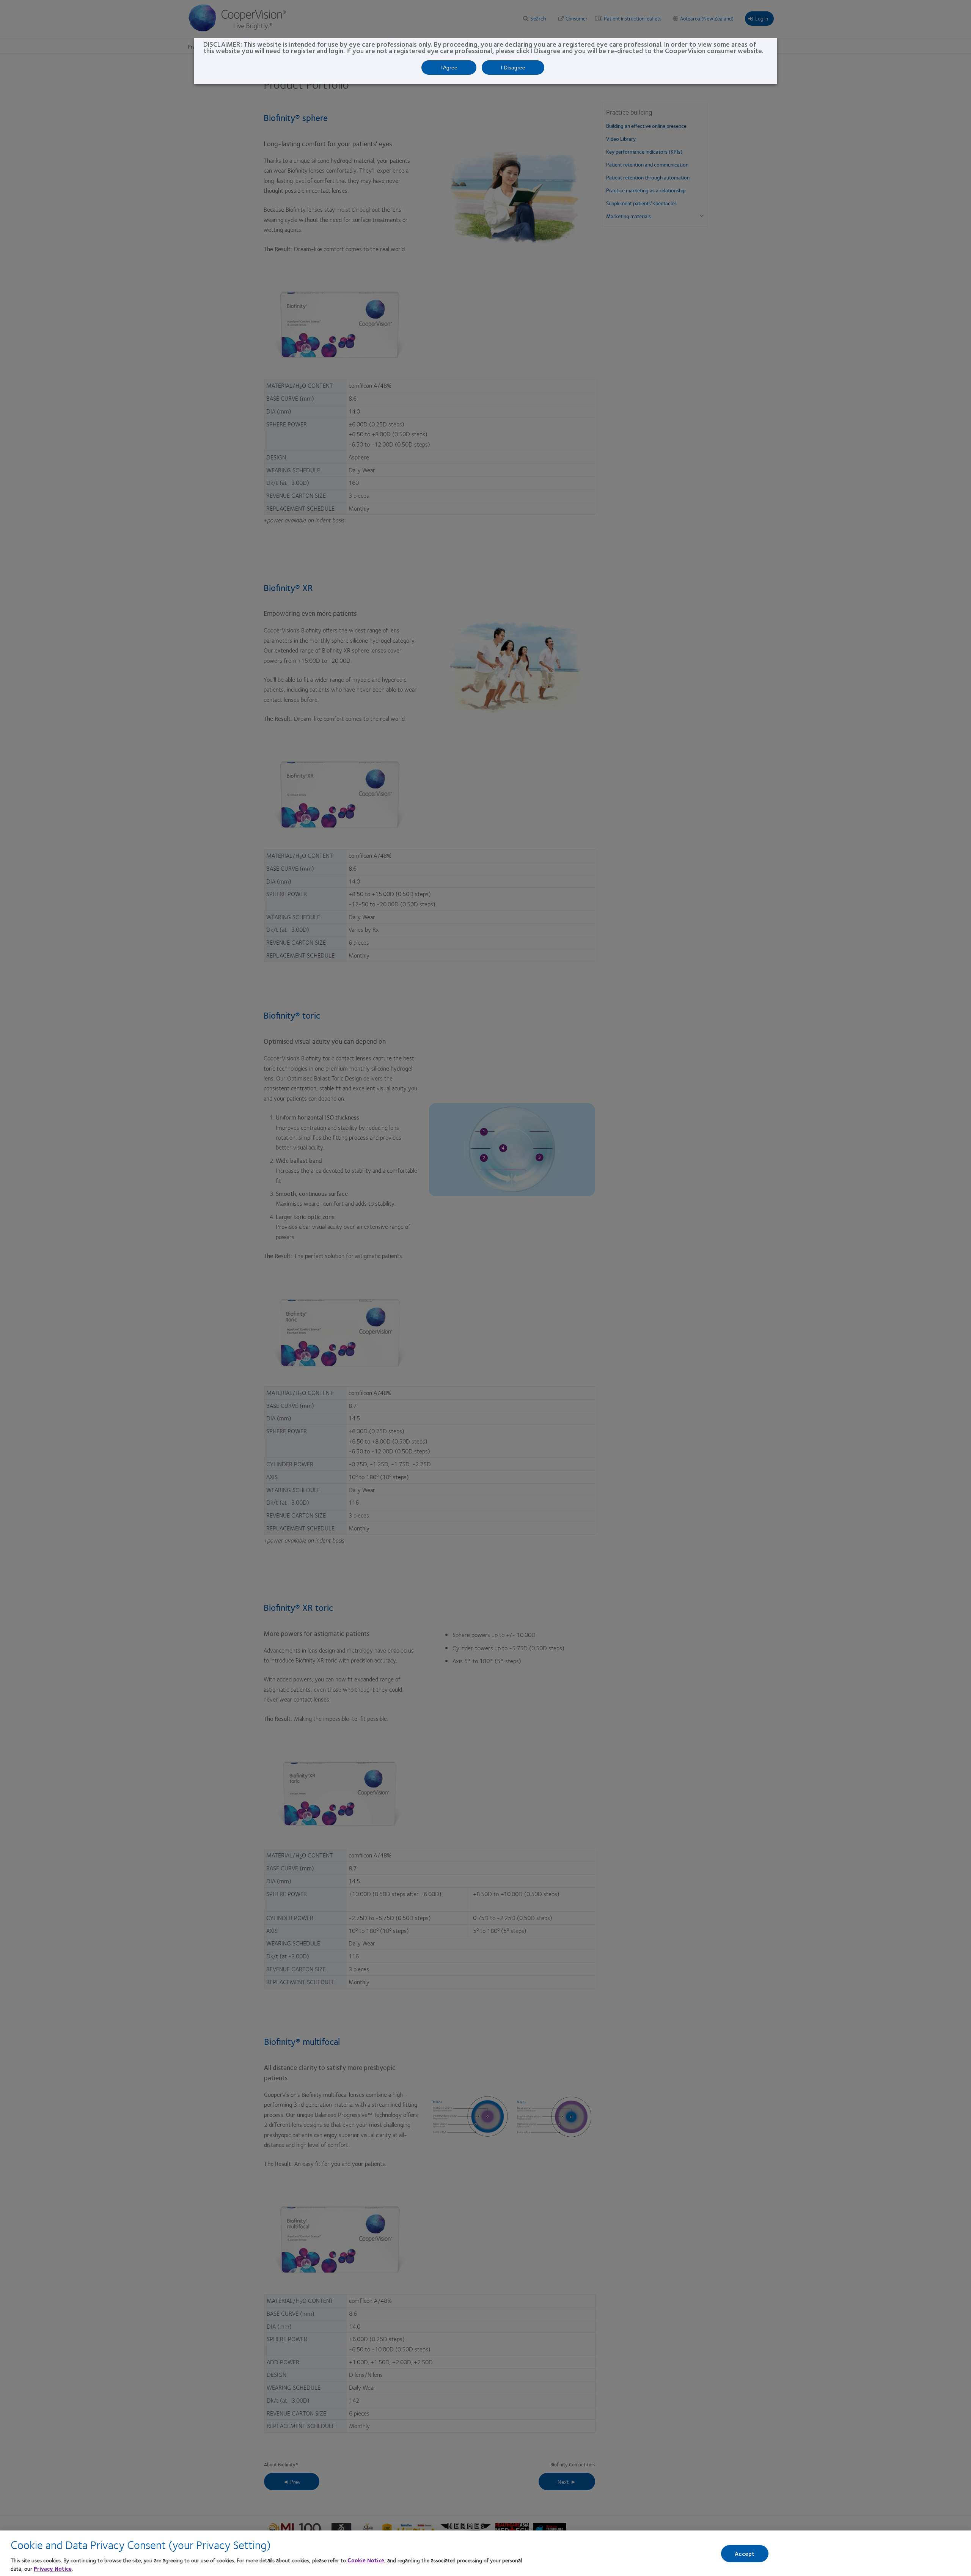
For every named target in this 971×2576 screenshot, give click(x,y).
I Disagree (513, 68)
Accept (745, 2553)
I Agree (449, 68)
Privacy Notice (53, 2568)
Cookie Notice (366, 2560)
